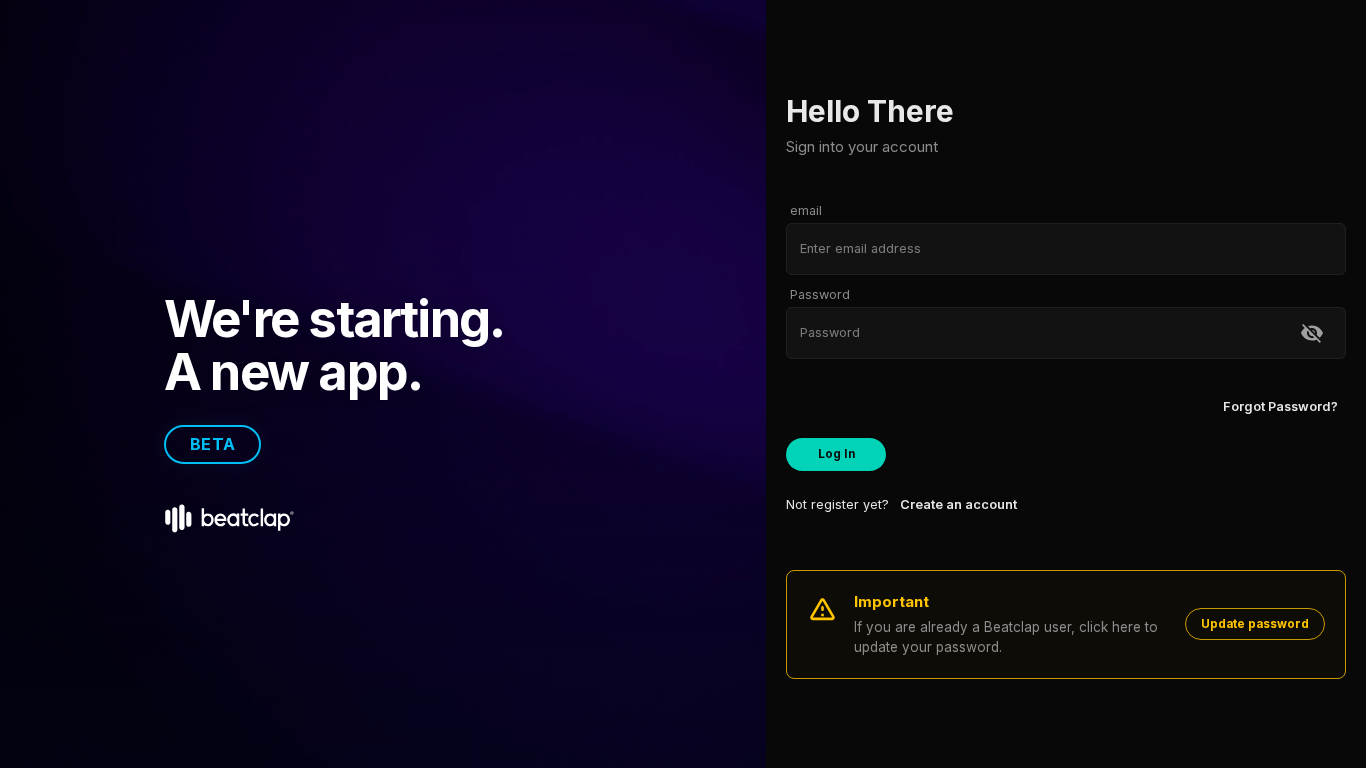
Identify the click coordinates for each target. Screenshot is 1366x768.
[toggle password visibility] (1312, 333)
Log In (836, 454)
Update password (1255, 624)
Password (820, 295)
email (806, 211)
